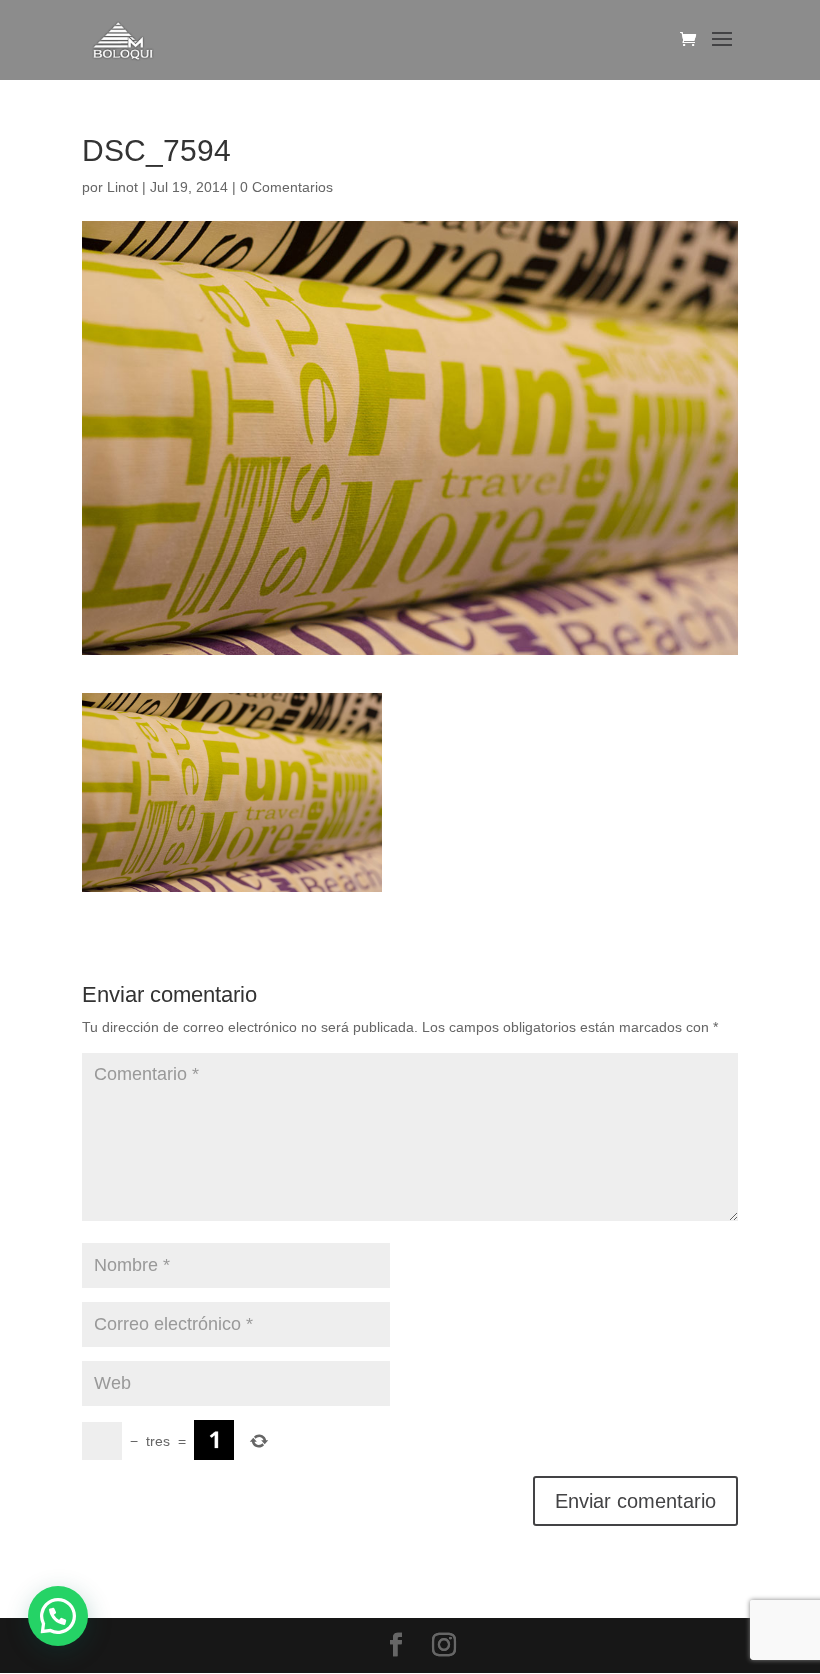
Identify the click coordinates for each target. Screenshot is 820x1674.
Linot (122, 187)
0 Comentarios (286, 187)
